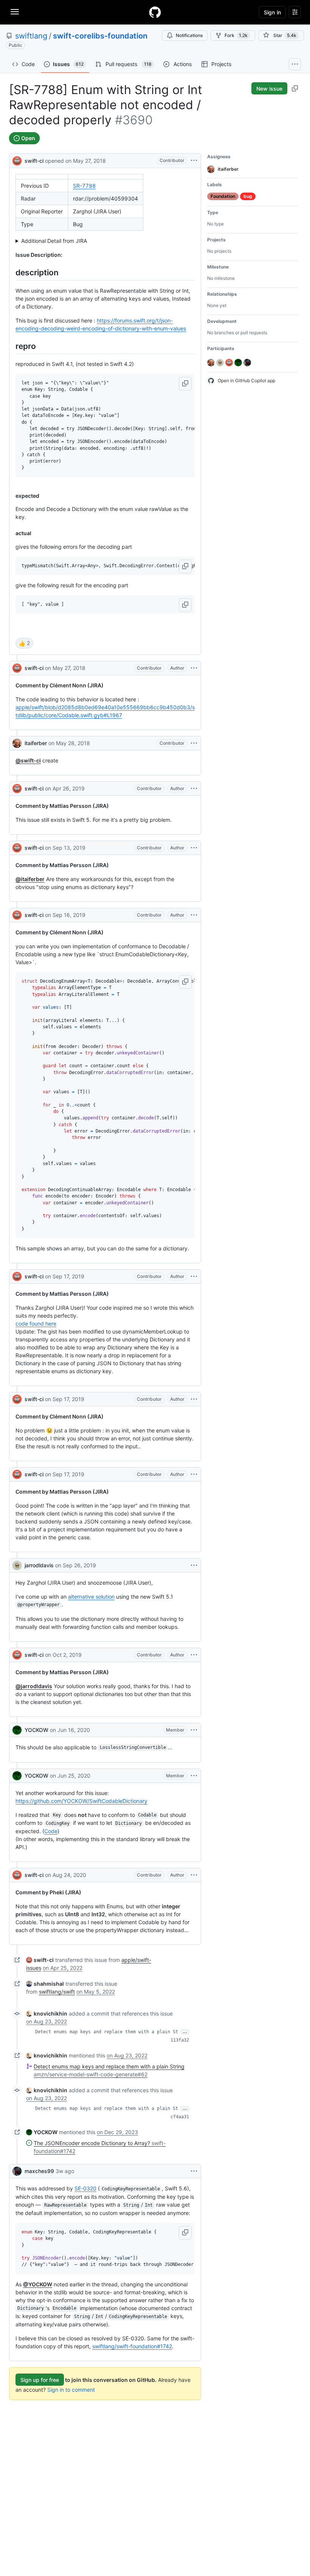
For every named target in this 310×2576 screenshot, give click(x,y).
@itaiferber (30, 879)
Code (51, 1831)
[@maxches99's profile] (17, 2171)
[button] (185, 384)
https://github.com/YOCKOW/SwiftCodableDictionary (81, 1801)
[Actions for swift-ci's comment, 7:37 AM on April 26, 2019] (194, 789)
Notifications (189, 35)
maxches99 (39, 2171)
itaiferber (36, 743)
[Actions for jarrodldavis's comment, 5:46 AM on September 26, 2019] (194, 1565)
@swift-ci (28, 760)
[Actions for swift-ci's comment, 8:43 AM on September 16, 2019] (194, 915)
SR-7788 (84, 186)
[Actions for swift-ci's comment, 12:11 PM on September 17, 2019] (194, 1399)
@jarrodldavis (34, 1686)
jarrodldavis (39, 1565)
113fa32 (180, 2040)
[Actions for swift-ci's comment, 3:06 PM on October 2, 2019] (194, 1655)
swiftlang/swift (57, 1992)
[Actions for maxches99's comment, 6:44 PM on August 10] (194, 2171)
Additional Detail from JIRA (54, 241)
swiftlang (31, 36)
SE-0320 (85, 2188)
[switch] (24, 643)
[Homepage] (155, 12)
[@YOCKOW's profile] (17, 1730)
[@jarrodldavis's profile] (17, 1565)
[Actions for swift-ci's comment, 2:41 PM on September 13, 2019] (194, 848)
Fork (236, 35)
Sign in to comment (71, 2390)
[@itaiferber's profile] (17, 743)
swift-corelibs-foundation (100, 36)
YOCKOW (36, 1730)
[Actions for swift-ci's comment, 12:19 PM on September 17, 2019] (194, 1474)
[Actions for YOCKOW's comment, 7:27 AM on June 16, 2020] (194, 1730)
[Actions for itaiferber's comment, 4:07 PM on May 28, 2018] (194, 743)
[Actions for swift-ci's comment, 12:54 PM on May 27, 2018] (194, 668)
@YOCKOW (38, 2284)
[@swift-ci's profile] (17, 160)
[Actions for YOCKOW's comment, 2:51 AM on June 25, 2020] (194, 1776)
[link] (40, 1960)
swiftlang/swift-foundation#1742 (132, 2346)
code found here (36, 1323)
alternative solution (91, 1597)
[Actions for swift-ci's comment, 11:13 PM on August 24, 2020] (194, 1875)
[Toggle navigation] (15, 12)
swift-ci (34, 161)
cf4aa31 (180, 2117)
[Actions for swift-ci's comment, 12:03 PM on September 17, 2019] (194, 1276)
